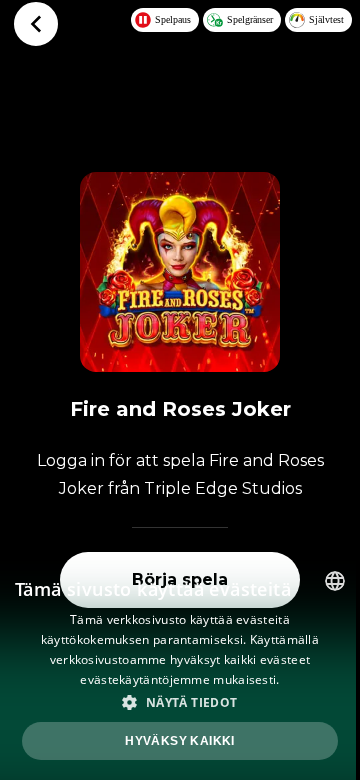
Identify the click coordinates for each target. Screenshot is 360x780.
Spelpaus (173, 19)
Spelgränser (250, 19)
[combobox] (335, 581)
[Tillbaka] (36, 24)
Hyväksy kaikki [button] (180, 741)
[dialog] (180, 668)
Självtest (326, 19)
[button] (180, 702)
